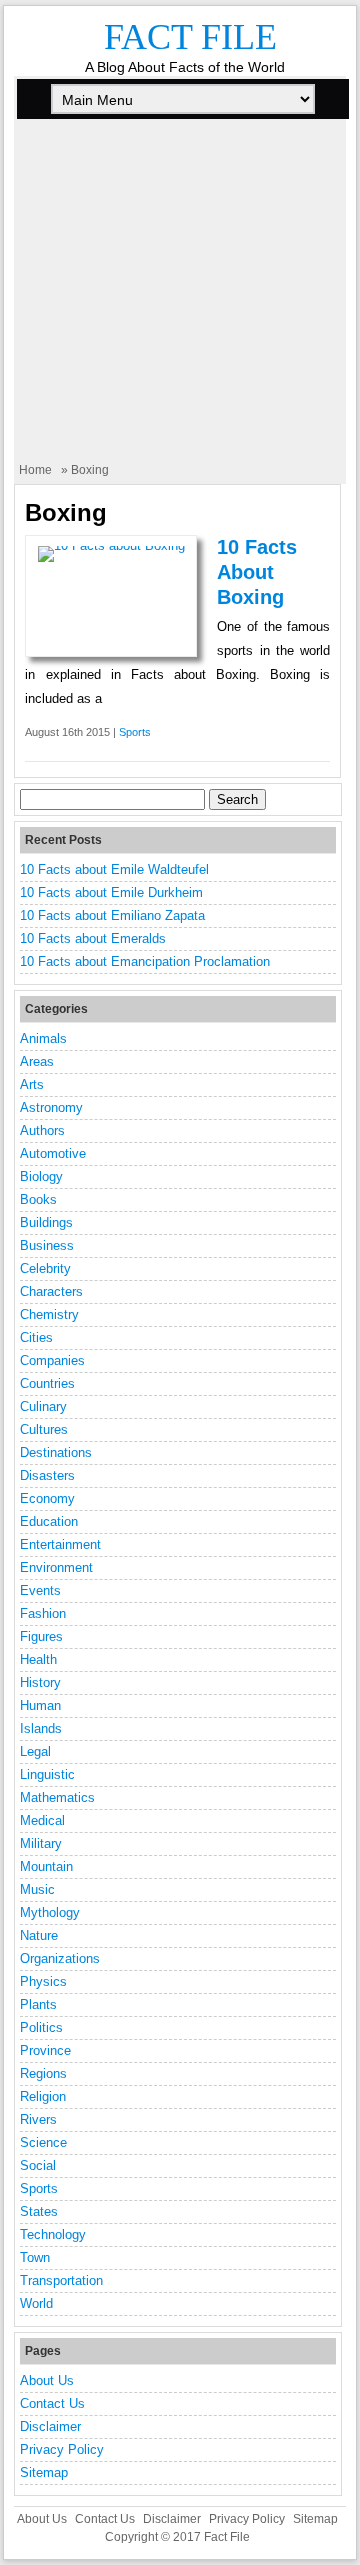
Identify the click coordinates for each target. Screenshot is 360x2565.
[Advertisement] (180, 302)
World (36, 2303)
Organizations (60, 1958)
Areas (37, 1061)
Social (38, 2165)
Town (35, 2257)
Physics (43, 1981)
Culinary (43, 1406)
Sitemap (44, 2472)
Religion (43, 2096)
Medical (42, 1820)
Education (49, 1521)
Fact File (190, 37)
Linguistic (47, 1774)
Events (40, 1590)
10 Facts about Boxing (257, 572)
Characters (51, 1291)
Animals (43, 1038)
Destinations (56, 1452)
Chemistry (49, 1314)
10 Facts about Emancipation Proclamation (145, 961)
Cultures (44, 1429)
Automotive (53, 1153)
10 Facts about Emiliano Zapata (112, 915)
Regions (43, 2073)
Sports (135, 732)
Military (41, 1843)
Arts (32, 1084)
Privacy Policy (62, 2449)
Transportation (61, 2280)
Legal (35, 1751)
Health (38, 1659)
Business (47, 1245)
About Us (47, 2380)
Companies (52, 1360)
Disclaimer (50, 2426)
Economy (47, 1498)
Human (40, 1705)
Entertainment (60, 1544)
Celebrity (45, 1268)
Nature (39, 1935)
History (40, 1682)
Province (45, 2050)
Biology (41, 1176)
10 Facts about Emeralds (93, 938)
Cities (36, 1337)
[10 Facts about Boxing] (111, 545)
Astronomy (51, 1107)
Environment (56, 1567)
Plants (38, 2004)
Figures (41, 1636)
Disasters (47, 1475)
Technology (53, 2234)
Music (37, 1889)
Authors (42, 1130)
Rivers (38, 2119)
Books (38, 1199)
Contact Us (52, 2403)
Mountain (46, 1866)
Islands (41, 1728)
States (39, 2211)
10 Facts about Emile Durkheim (111, 892)
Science (43, 2142)
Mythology (50, 1912)
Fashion (43, 1613)
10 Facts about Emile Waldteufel (114, 869)
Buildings (46, 1222)
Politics (41, 2027)
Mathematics (57, 1797)
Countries (47, 1383)
